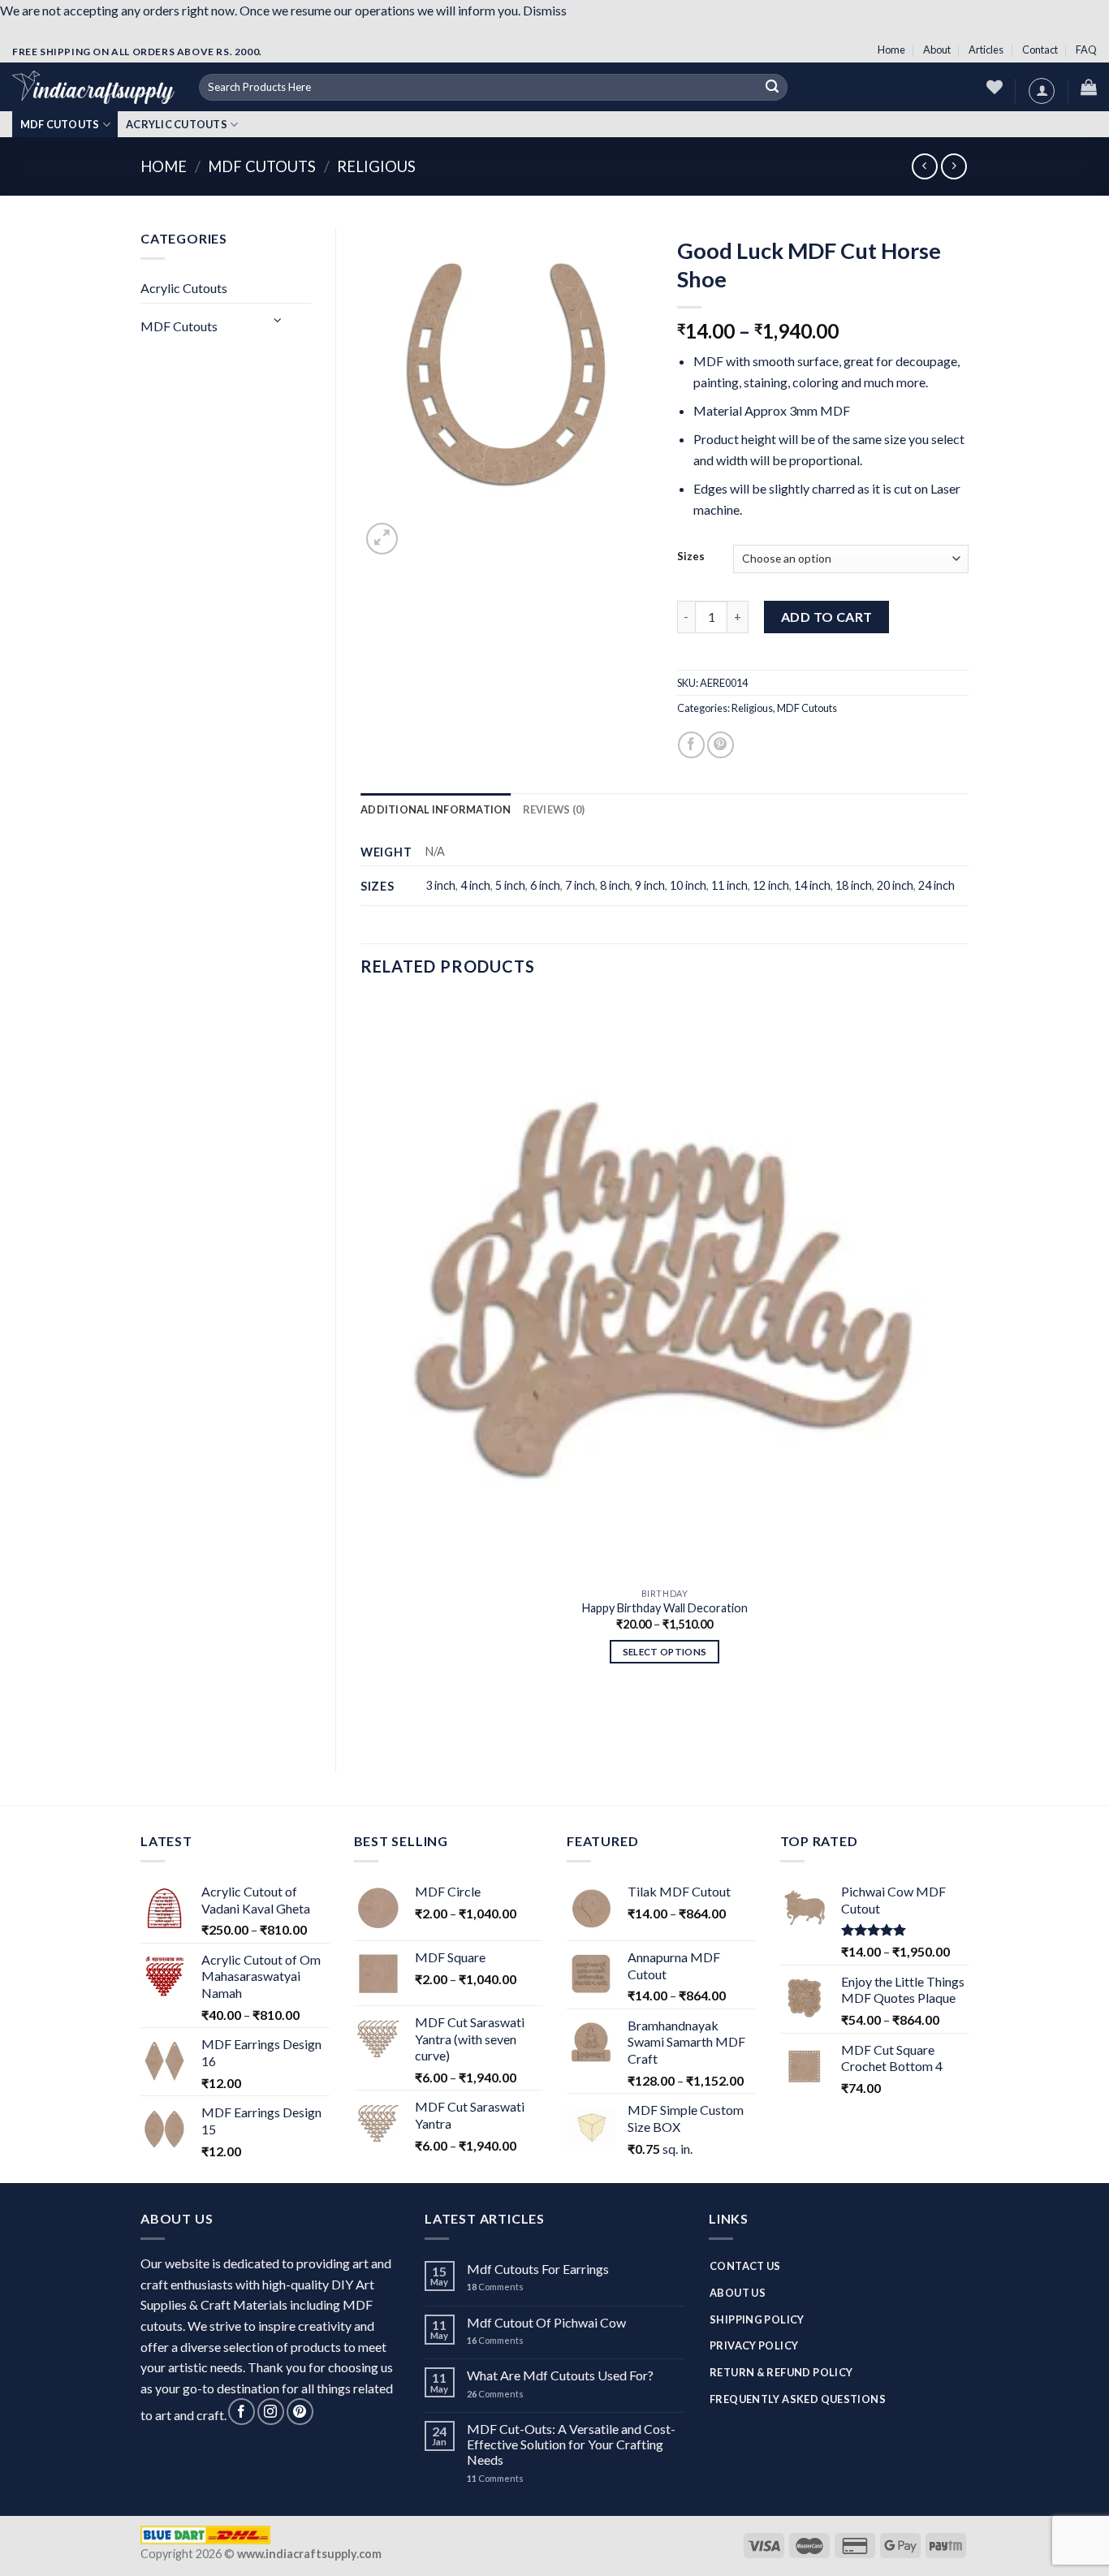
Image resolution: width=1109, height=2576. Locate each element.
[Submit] (773, 88)
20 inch (895, 885)
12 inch (771, 885)
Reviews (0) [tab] (554, 809)
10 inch (688, 885)
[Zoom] (382, 539)
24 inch (936, 885)
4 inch (475, 885)
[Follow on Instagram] (271, 2412)
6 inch (545, 885)
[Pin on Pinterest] (721, 745)
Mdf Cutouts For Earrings (538, 2269)
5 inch (510, 885)
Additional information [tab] (436, 809)
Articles (986, 50)
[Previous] (368, 1720)
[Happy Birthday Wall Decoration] (665, 1288)
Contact (1040, 50)
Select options (665, 1652)
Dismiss (545, 10)
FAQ (1086, 50)
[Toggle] (278, 319)
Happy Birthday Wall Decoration (665, 1608)
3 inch (440, 885)
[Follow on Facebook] (242, 2412)
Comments (495, 2287)
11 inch (729, 885)
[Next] (421, 535)
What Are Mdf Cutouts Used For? (560, 2375)
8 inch (615, 885)
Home (891, 50)
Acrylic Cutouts (177, 124)
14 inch (812, 885)
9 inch (650, 885)
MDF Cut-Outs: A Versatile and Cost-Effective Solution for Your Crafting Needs (571, 2444)
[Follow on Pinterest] (300, 2412)
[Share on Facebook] (691, 745)
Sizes (691, 557)
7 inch (580, 885)
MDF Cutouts (60, 124)
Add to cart (827, 617)
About (937, 50)
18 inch (854, 885)
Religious (376, 166)
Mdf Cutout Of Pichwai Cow (546, 2322)
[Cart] (1089, 87)
